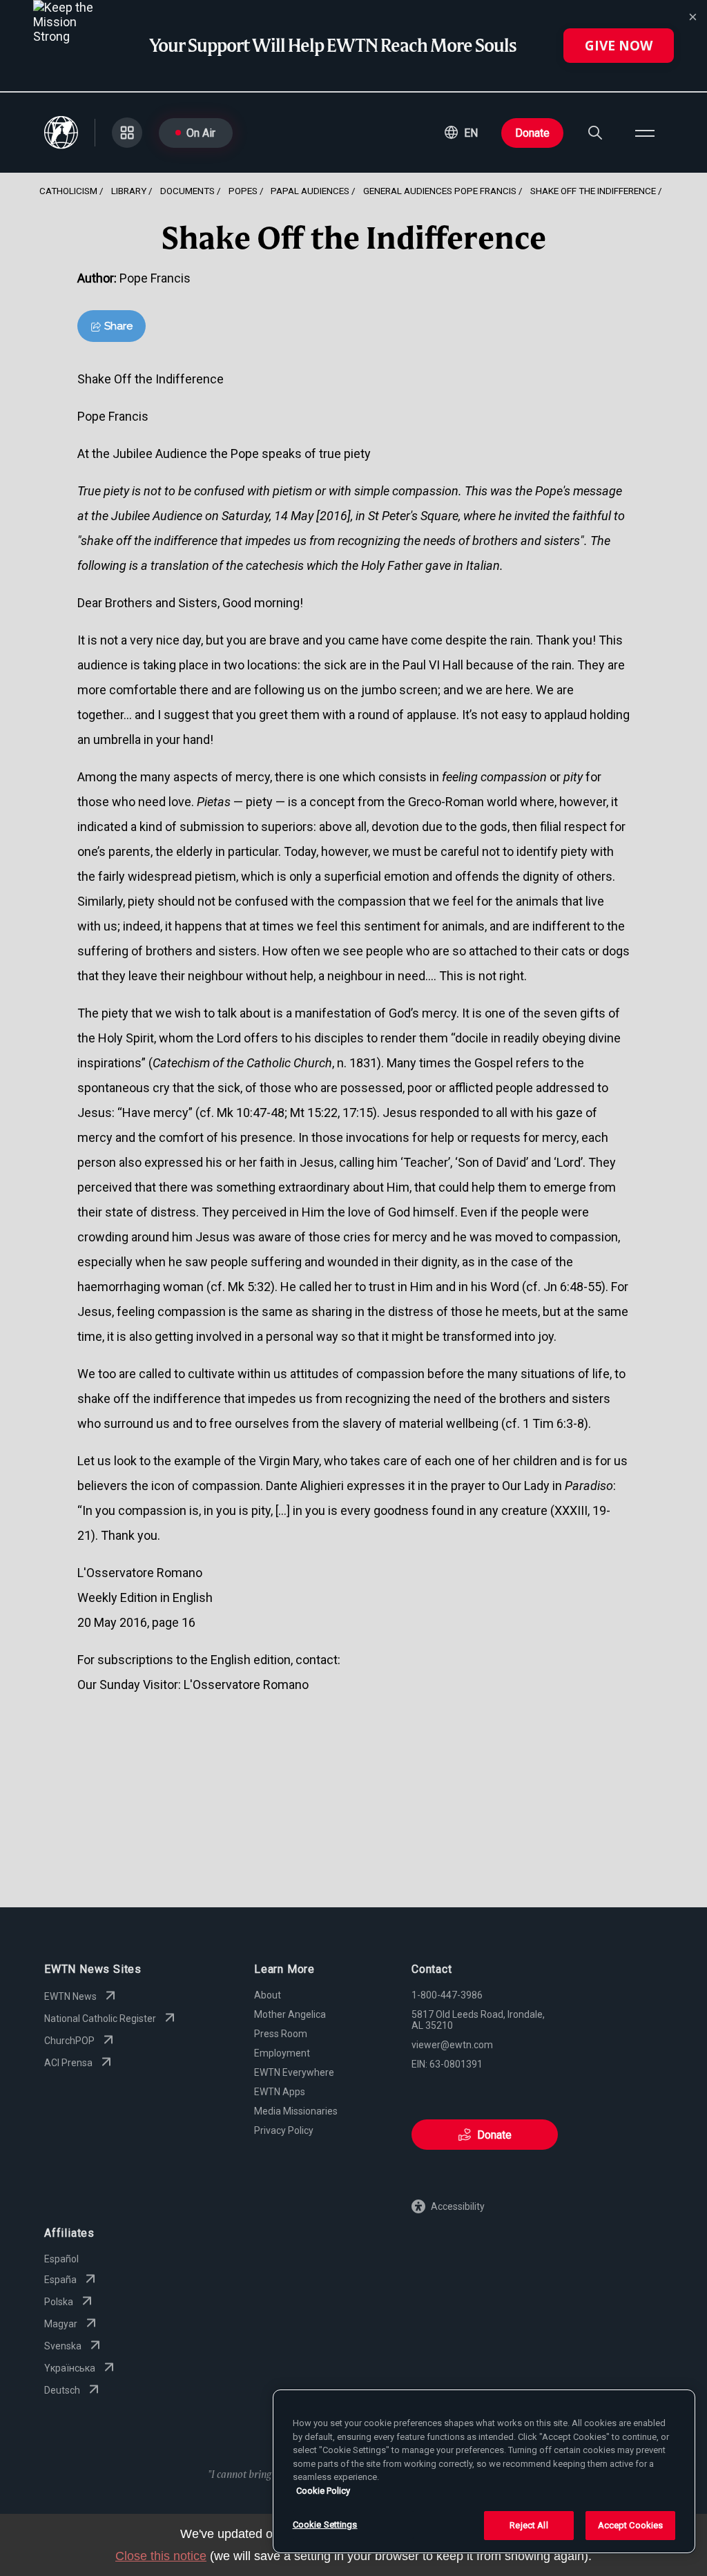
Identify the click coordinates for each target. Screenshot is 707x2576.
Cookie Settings (325, 2525)
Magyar (61, 2324)
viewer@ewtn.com (452, 2045)
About (268, 1995)
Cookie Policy (323, 2491)
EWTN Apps (280, 2092)
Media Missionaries (296, 2111)
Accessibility (458, 2206)
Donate (532, 133)
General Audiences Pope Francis (440, 191)
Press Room (281, 2034)
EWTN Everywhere (294, 2072)
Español (61, 2259)
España (60, 2280)
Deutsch (62, 2390)
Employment (282, 2053)
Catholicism (68, 191)
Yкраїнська (70, 2368)
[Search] (595, 133)
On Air (201, 133)
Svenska (63, 2346)
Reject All (529, 2525)
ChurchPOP (69, 2041)
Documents (187, 191)
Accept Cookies (631, 2525)
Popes (243, 191)
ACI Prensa (68, 2063)
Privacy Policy (284, 2130)
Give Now (619, 46)
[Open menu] (645, 133)
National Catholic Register (100, 2019)
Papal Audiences (310, 191)
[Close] (693, 17)
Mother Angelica (290, 2014)
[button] (461, 133)
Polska (59, 2302)
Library (129, 191)
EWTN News (70, 1996)
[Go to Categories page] (127, 133)
